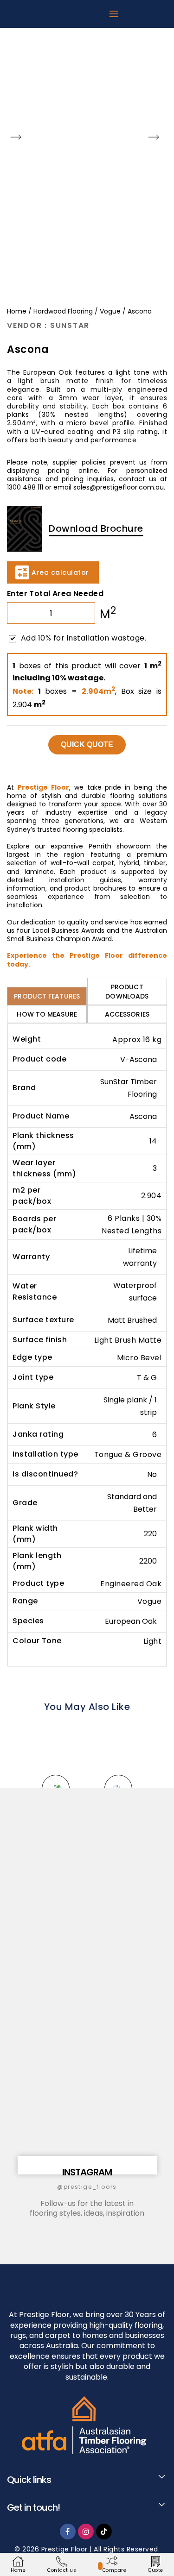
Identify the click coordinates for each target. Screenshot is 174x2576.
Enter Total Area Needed (55, 594)
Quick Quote (87, 745)
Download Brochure (96, 528)
